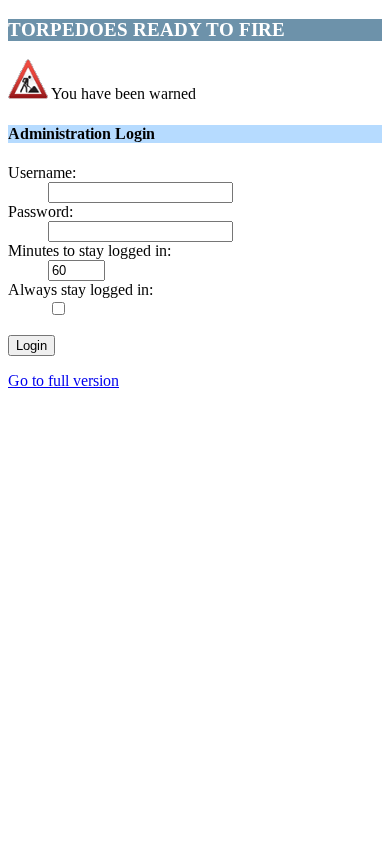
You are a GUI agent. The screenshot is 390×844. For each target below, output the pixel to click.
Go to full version (63, 380)
